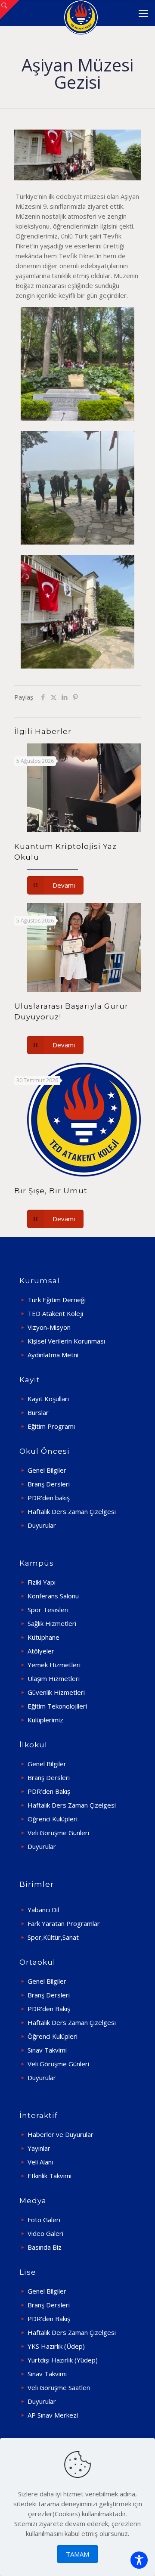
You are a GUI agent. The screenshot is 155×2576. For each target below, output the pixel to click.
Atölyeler (41, 1651)
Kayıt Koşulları (48, 1399)
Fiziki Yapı (42, 1582)
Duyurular (42, 1525)
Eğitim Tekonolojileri (57, 1706)
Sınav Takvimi (47, 2050)
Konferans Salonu (53, 1596)
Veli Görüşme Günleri (58, 1833)
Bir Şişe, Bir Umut (51, 1191)
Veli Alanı (40, 2162)
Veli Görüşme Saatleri (59, 2387)
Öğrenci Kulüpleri (53, 1819)
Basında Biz (45, 2247)
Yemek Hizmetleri (54, 1665)
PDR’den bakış (49, 1498)
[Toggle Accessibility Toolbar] (139, 2560)
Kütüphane (43, 1637)
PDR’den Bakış (49, 1791)
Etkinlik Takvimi (50, 2176)
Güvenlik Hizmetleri (56, 1692)
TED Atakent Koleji (55, 1313)
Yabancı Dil (43, 1910)
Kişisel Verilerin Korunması (66, 1341)
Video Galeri (45, 2233)
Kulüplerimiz (45, 1720)
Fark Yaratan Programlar (64, 1923)
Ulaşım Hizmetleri (54, 1678)
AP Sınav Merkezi (53, 2415)
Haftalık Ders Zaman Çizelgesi (72, 1511)
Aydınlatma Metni (53, 1355)
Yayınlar (39, 2148)
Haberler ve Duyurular (60, 2134)
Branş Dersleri (49, 1484)
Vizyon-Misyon (49, 1327)
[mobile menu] (143, 13)
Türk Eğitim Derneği (57, 1300)
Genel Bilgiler (47, 1470)
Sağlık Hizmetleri (52, 1623)
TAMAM (77, 2554)
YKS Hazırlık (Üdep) (56, 2346)
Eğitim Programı (51, 1426)
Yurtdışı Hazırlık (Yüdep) (63, 2360)
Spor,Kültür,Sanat (53, 1937)
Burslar (38, 1412)
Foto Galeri (44, 2220)
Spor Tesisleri (48, 1610)
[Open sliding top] (10, 10)
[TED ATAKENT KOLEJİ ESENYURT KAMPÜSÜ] (81, 13)
